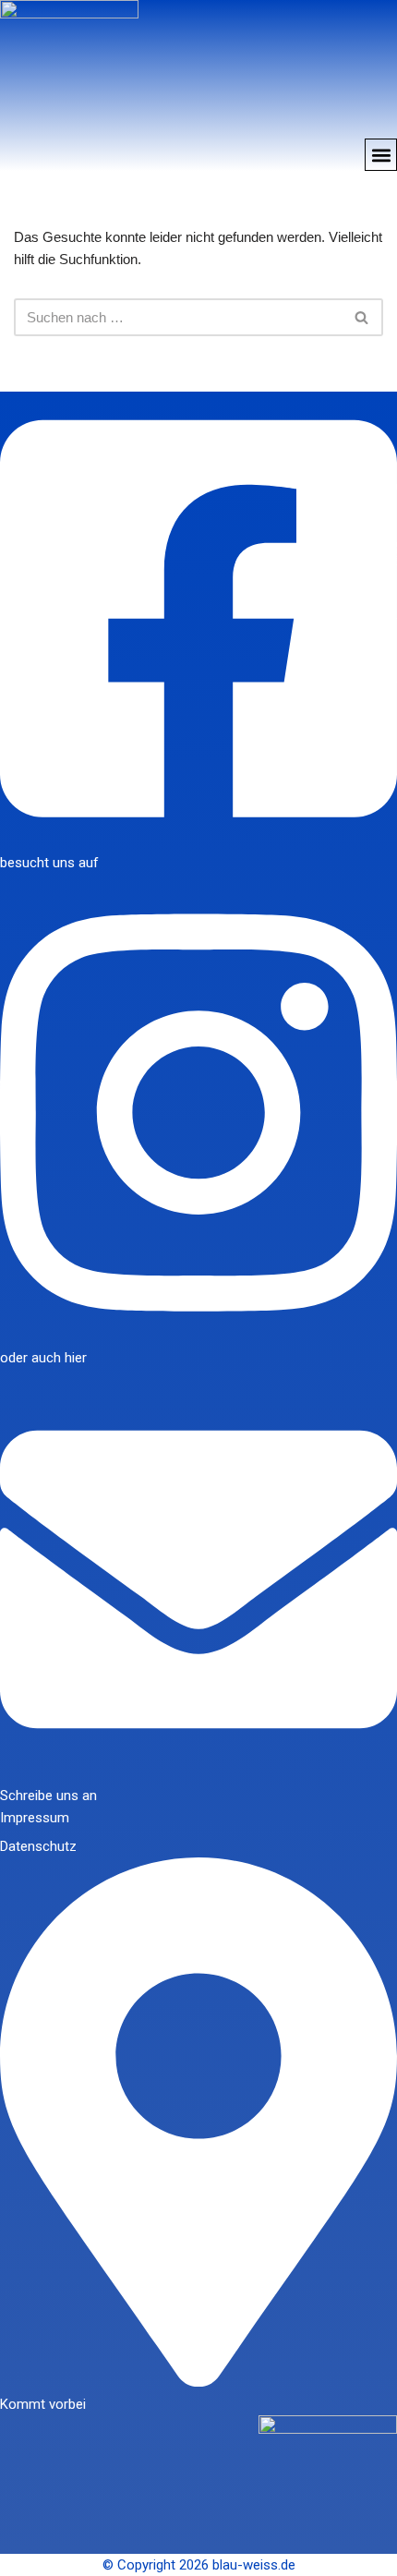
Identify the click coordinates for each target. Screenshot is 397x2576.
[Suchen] (362, 317)
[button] (381, 155)
